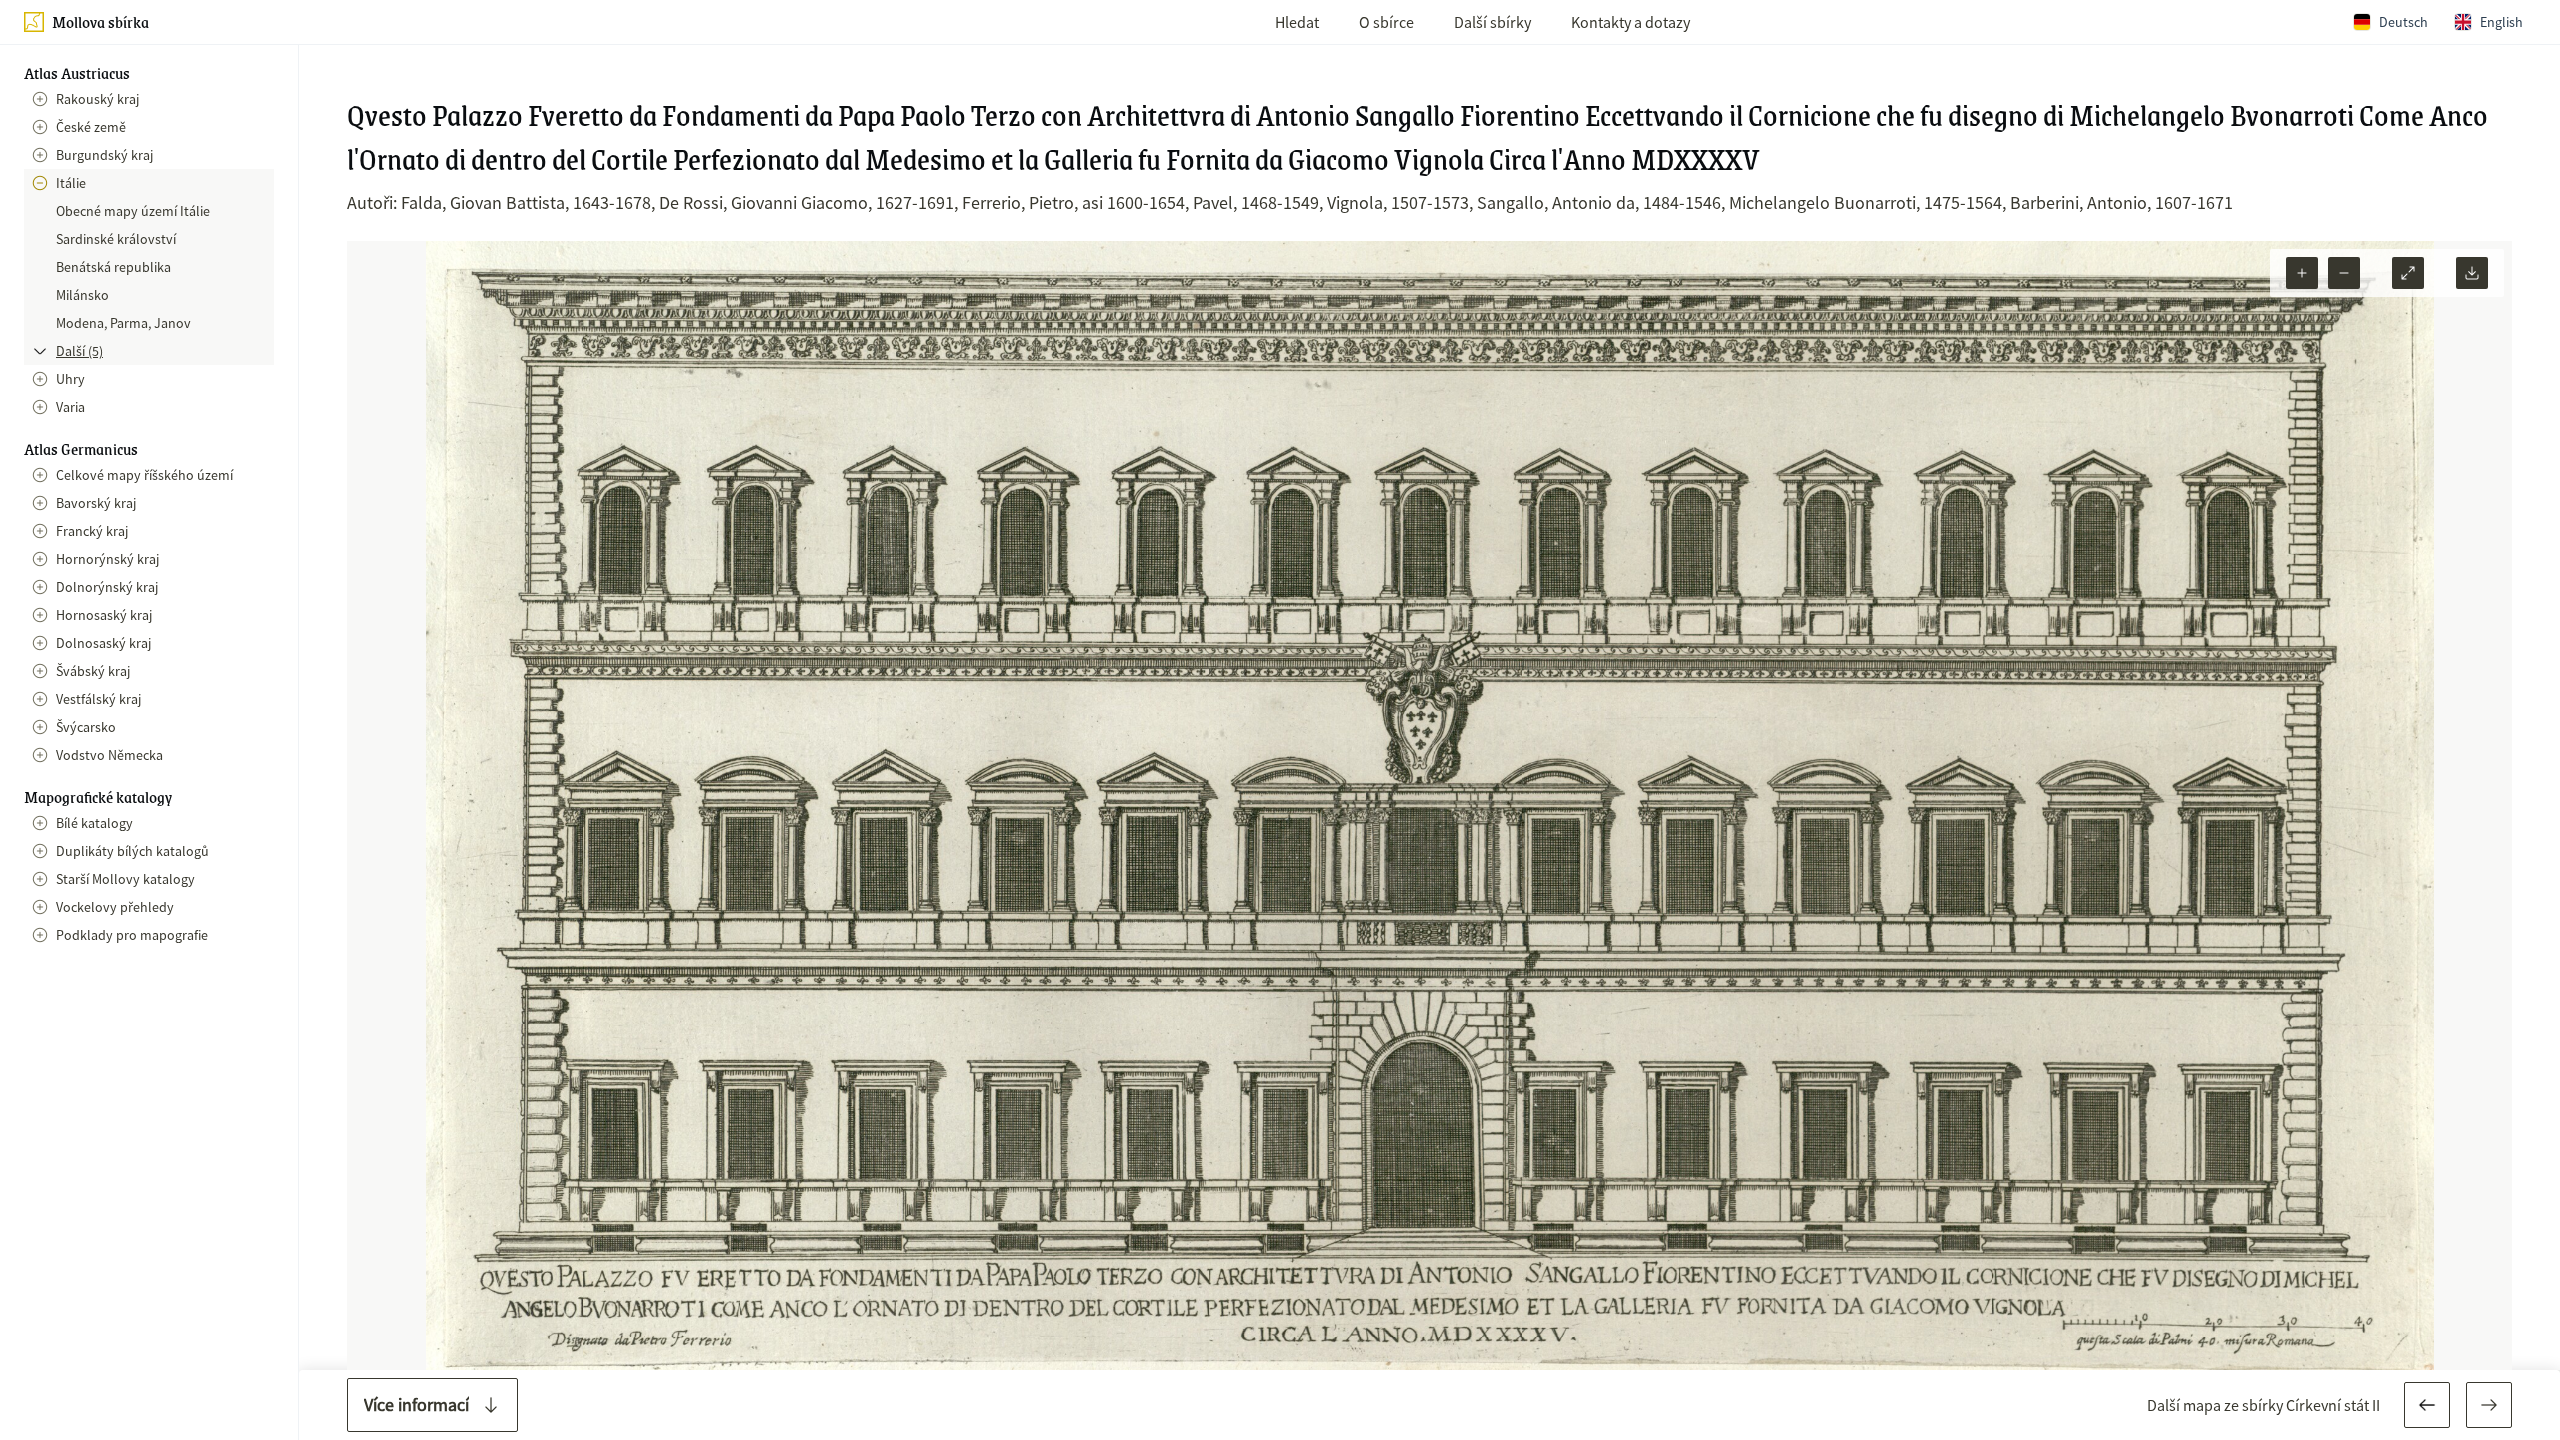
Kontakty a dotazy (1630, 22)
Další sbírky (1492, 22)
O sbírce (1386, 22)
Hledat (1297, 22)
